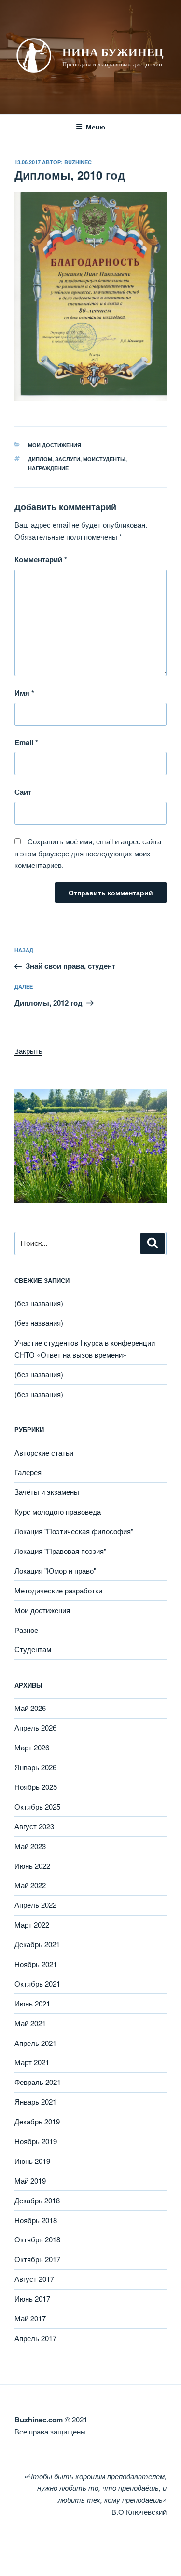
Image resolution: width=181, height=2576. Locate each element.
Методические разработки (58, 1590)
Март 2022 (32, 1924)
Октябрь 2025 (37, 1806)
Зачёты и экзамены (47, 1492)
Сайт (23, 792)
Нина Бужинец (113, 52)
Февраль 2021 (38, 2082)
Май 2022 (30, 1885)
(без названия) (39, 1303)
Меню (96, 127)
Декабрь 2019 (37, 2121)
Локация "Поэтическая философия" (74, 1531)
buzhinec (78, 162)
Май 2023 (30, 1846)
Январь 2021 (35, 2102)
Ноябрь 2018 (36, 2220)
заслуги (68, 459)
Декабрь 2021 (37, 1944)
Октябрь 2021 (37, 1984)
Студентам (33, 1649)
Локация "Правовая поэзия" (60, 1551)
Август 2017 (34, 2279)
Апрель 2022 (35, 1905)
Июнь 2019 (32, 2161)
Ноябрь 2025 (36, 1787)
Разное (26, 1630)
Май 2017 (30, 2318)
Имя (24, 693)
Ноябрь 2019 (36, 2141)
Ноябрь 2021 (36, 1964)
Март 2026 (32, 1747)
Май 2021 (30, 2023)
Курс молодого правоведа (58, 1511)
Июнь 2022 (32, 1866)
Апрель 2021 (35, 2043)
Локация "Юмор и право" (55, 1571)
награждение (48, 468)
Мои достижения (55, 445)
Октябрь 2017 (37, 2259)
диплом (40, 459)
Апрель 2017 (35, 2338)
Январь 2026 (35, 1767)
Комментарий (41, 559)
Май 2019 (30, 2181)
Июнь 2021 (32, 2003)
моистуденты (104, 459)
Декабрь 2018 (37, 2200)
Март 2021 (32, 2062)
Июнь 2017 (32, 2298)
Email (26, 742)
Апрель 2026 (35, 1728)
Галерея (28, 1472)
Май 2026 (30, 1708)
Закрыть (28, 1051)
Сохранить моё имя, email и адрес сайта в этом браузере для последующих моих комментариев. (88, 853)
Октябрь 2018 (37, 2239)
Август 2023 (34, 1826)
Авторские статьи (44, 1453)
